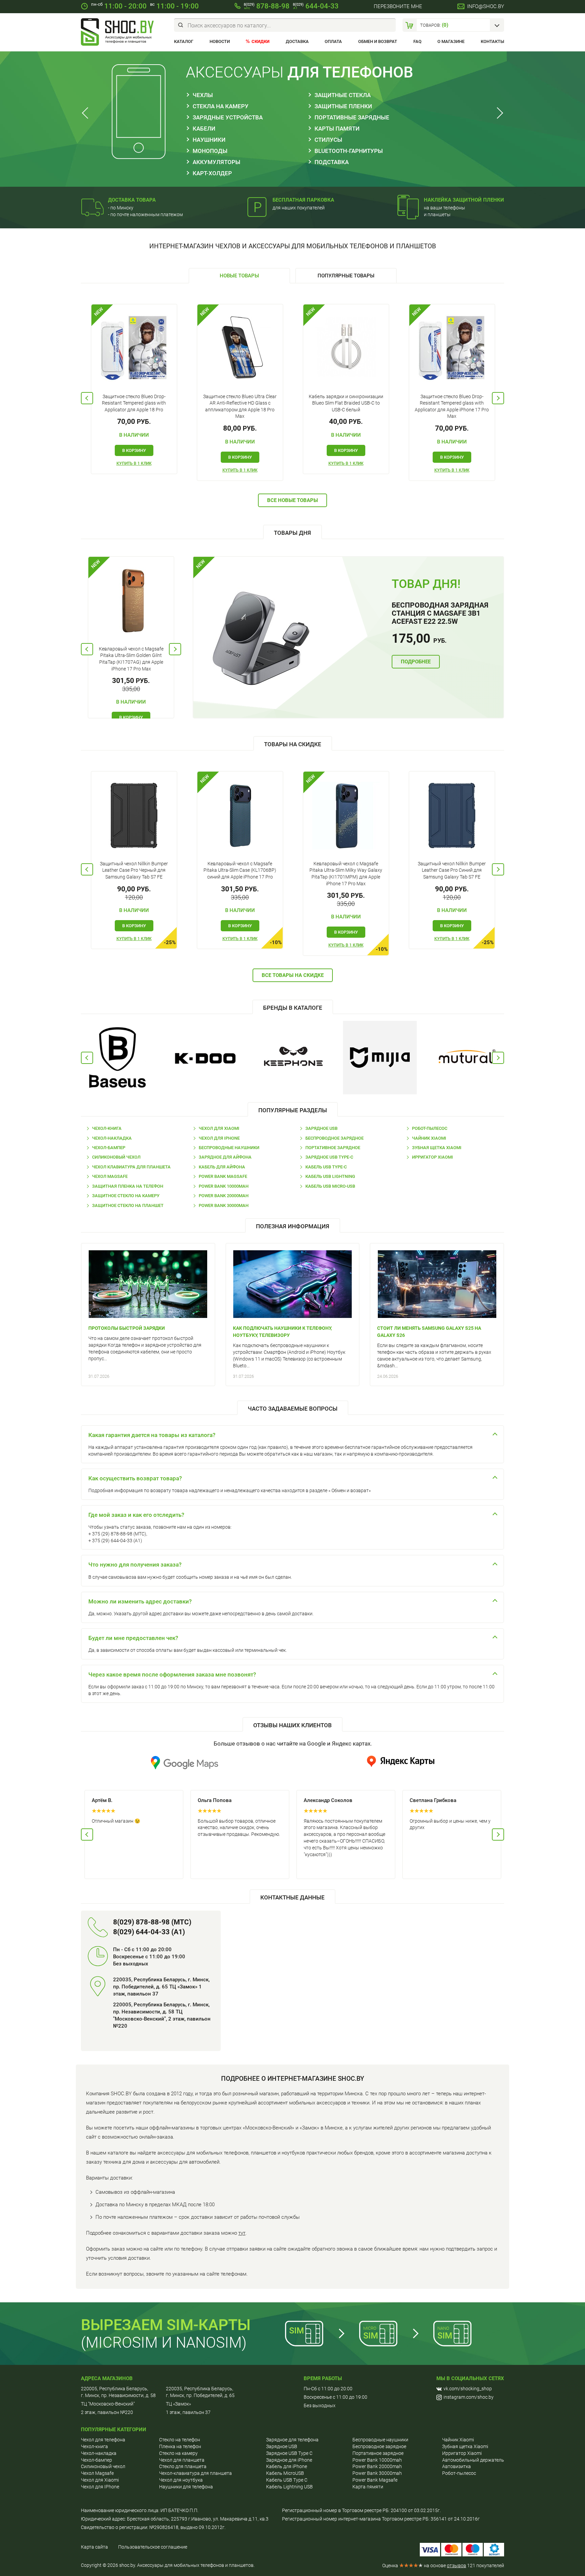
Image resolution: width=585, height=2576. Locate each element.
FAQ (417, 41)
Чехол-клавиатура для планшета (196, 2473)
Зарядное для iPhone (289, 2460)
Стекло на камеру (178, 2453)
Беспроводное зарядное (334, 1138)
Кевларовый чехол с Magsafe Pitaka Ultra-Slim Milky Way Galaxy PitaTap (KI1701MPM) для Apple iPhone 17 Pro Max (346, 874)
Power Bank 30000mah (224, 1205)
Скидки (261, 41)
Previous (87, 113)
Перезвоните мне (398, 6)
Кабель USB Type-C (326, 1167)
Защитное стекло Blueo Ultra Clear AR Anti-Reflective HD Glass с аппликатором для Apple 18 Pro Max (240, 406)
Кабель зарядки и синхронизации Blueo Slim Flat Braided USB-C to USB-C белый (346, 403)
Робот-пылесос (430, 1128)
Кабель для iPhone (287, 2466)
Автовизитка (457, 2466)
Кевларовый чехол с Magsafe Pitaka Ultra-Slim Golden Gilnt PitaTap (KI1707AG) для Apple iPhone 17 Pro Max (131, 659)
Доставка (297, 41)
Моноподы (210, 151)
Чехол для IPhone (219, 1138)
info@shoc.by (486, 6)
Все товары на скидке (293, 975)
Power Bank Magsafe (223, 1176)
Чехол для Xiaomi (219, 1128)
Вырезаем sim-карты (166, 2325)
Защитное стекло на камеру (126, 1196)
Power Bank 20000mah (224, 1196)
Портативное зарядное (333, 1148)
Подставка (332, 162)
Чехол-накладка (112, 1138)
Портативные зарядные (352, 117)
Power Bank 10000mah (224, 1186)
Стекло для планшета (183, 2466)
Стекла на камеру (221, 106)
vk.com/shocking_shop (468, 2389)
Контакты (492, 41)
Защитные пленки (343, 106)
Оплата (333, 41)
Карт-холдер (212, 173)
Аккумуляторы (216, 162)
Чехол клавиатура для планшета (131, 1167)
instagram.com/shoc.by (469, 2397)
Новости (220, 41)
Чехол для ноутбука (181, 2480)
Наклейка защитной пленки (464, 200)
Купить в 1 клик (134, 463)
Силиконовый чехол (116, 1157)
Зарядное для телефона (292, 2440)
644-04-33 (316, 6)
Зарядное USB (321, 1128)
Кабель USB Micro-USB (330, 1186)
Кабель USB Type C (287, 2480)
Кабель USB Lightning (330, 1176)
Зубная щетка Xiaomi (437, 1148)
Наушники (209, 140)
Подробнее (416, 662)
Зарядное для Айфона (225, 1157)
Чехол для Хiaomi (100, 2480)
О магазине (451, 41)
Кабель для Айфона (222, 1167)
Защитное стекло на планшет (128, 1205)
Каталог (184, 41)
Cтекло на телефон (180, 2440)
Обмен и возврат (378, 41)
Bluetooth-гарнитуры (349, 151)
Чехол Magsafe (110, 1176)
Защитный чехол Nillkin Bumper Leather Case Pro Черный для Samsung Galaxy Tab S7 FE (134, 870)
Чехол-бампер (109, 1148)
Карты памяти (337, 129)
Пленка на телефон (180, 2446)
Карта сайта (94, 2547)
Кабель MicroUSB (285, 2473)
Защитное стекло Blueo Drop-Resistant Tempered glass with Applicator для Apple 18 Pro (134, 403)
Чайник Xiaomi (429, 1138)
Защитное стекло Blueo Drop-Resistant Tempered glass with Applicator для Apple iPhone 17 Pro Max (452, 406)
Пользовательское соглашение (153, 2547)
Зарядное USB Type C (289, 2453)
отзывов (457, 2566)
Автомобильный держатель (473, 2460)
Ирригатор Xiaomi (432, 1157)
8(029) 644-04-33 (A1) (149, 1932)
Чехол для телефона (103, 2440)
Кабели (204, 129)
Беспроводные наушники (229, 1148)
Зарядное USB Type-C (329, 1157)
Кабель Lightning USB (289, 2487)
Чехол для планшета (182, 2460)
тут (242, 2233)
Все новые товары (292, 500)
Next (498, 113)
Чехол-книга (107, 1128)
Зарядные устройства (228, 117)
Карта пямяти (368, 2487)
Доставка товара (132, 200)
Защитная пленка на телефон (128, 1186)
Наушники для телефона (186, 2487)
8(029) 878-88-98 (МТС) (152, 1922)
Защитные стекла (343, 95)
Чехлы (203, 95)
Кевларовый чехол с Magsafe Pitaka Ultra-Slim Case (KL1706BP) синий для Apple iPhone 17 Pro (240, 870)
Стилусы (328, 140)
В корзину (134, 450)
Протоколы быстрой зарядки (127, 1328)
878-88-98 (267, 6)
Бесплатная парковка (303, 200)
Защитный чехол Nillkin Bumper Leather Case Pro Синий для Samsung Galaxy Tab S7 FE (452, 870)
